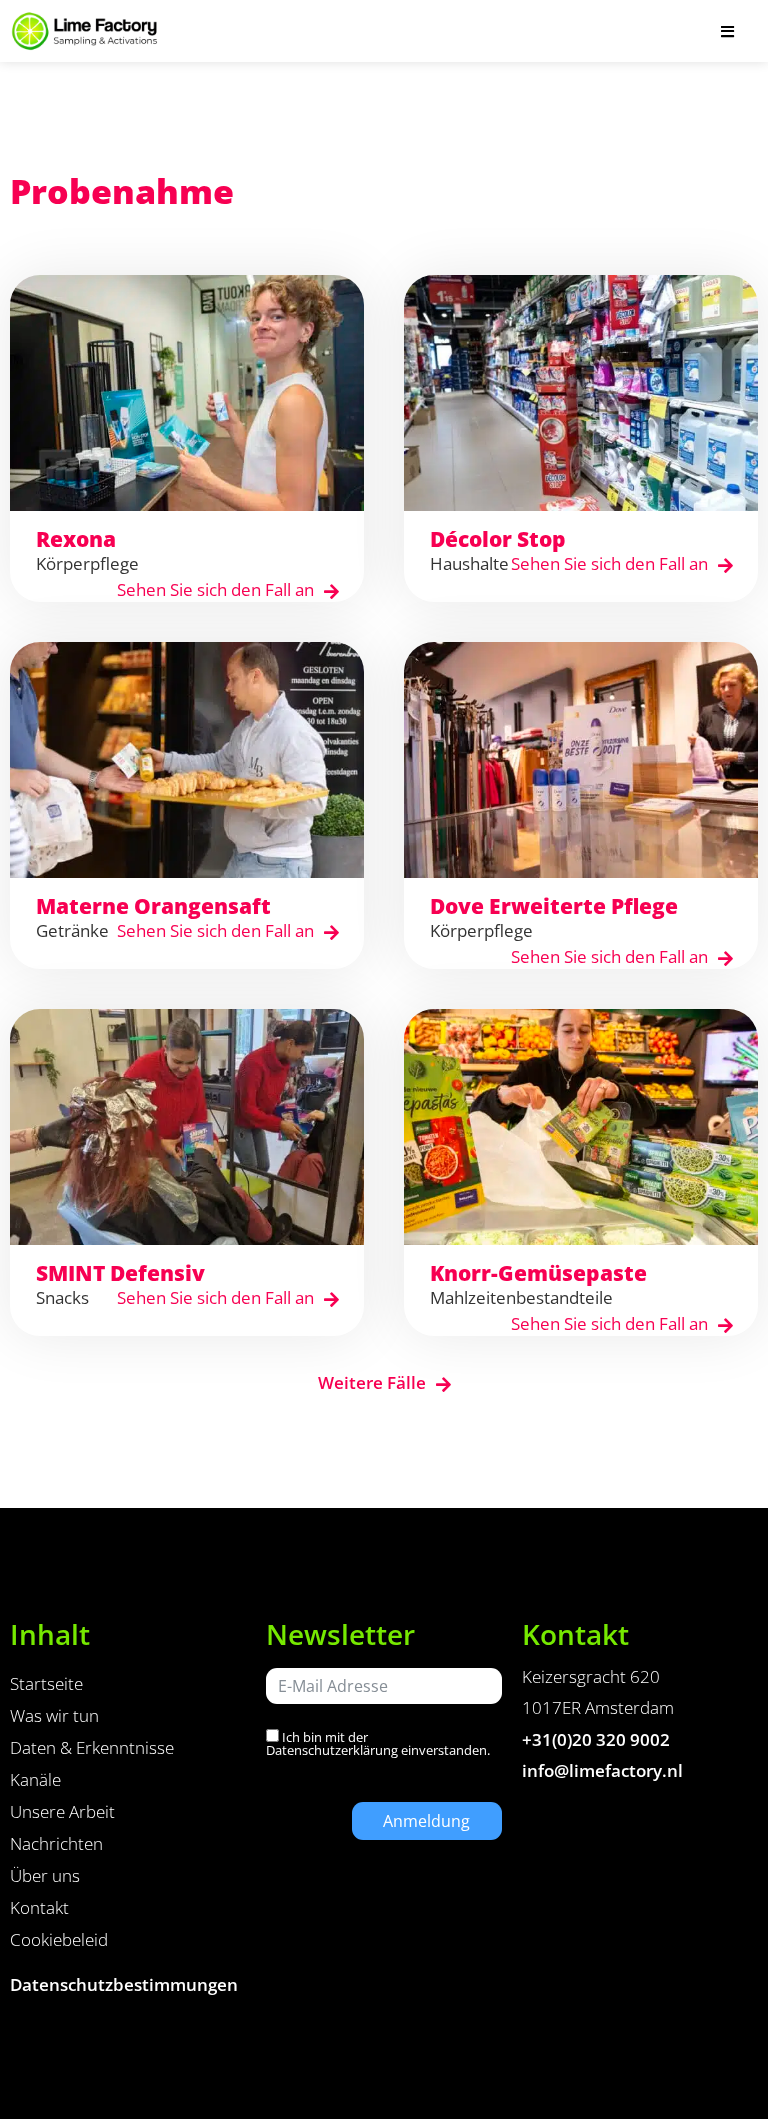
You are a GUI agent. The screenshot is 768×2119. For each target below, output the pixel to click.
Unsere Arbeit (62, 1811)
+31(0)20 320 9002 (596, 1739)
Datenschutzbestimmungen (124, 1984)
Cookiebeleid (59, 1939)
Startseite (46, 1683)
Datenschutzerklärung (332, 1750)
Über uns (45, 1875)
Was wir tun (54, 1715)
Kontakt (39, 1907)
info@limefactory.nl (602, 1770)
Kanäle (35, 1779)
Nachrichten (56, 1843)
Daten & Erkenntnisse (92, 1747)
